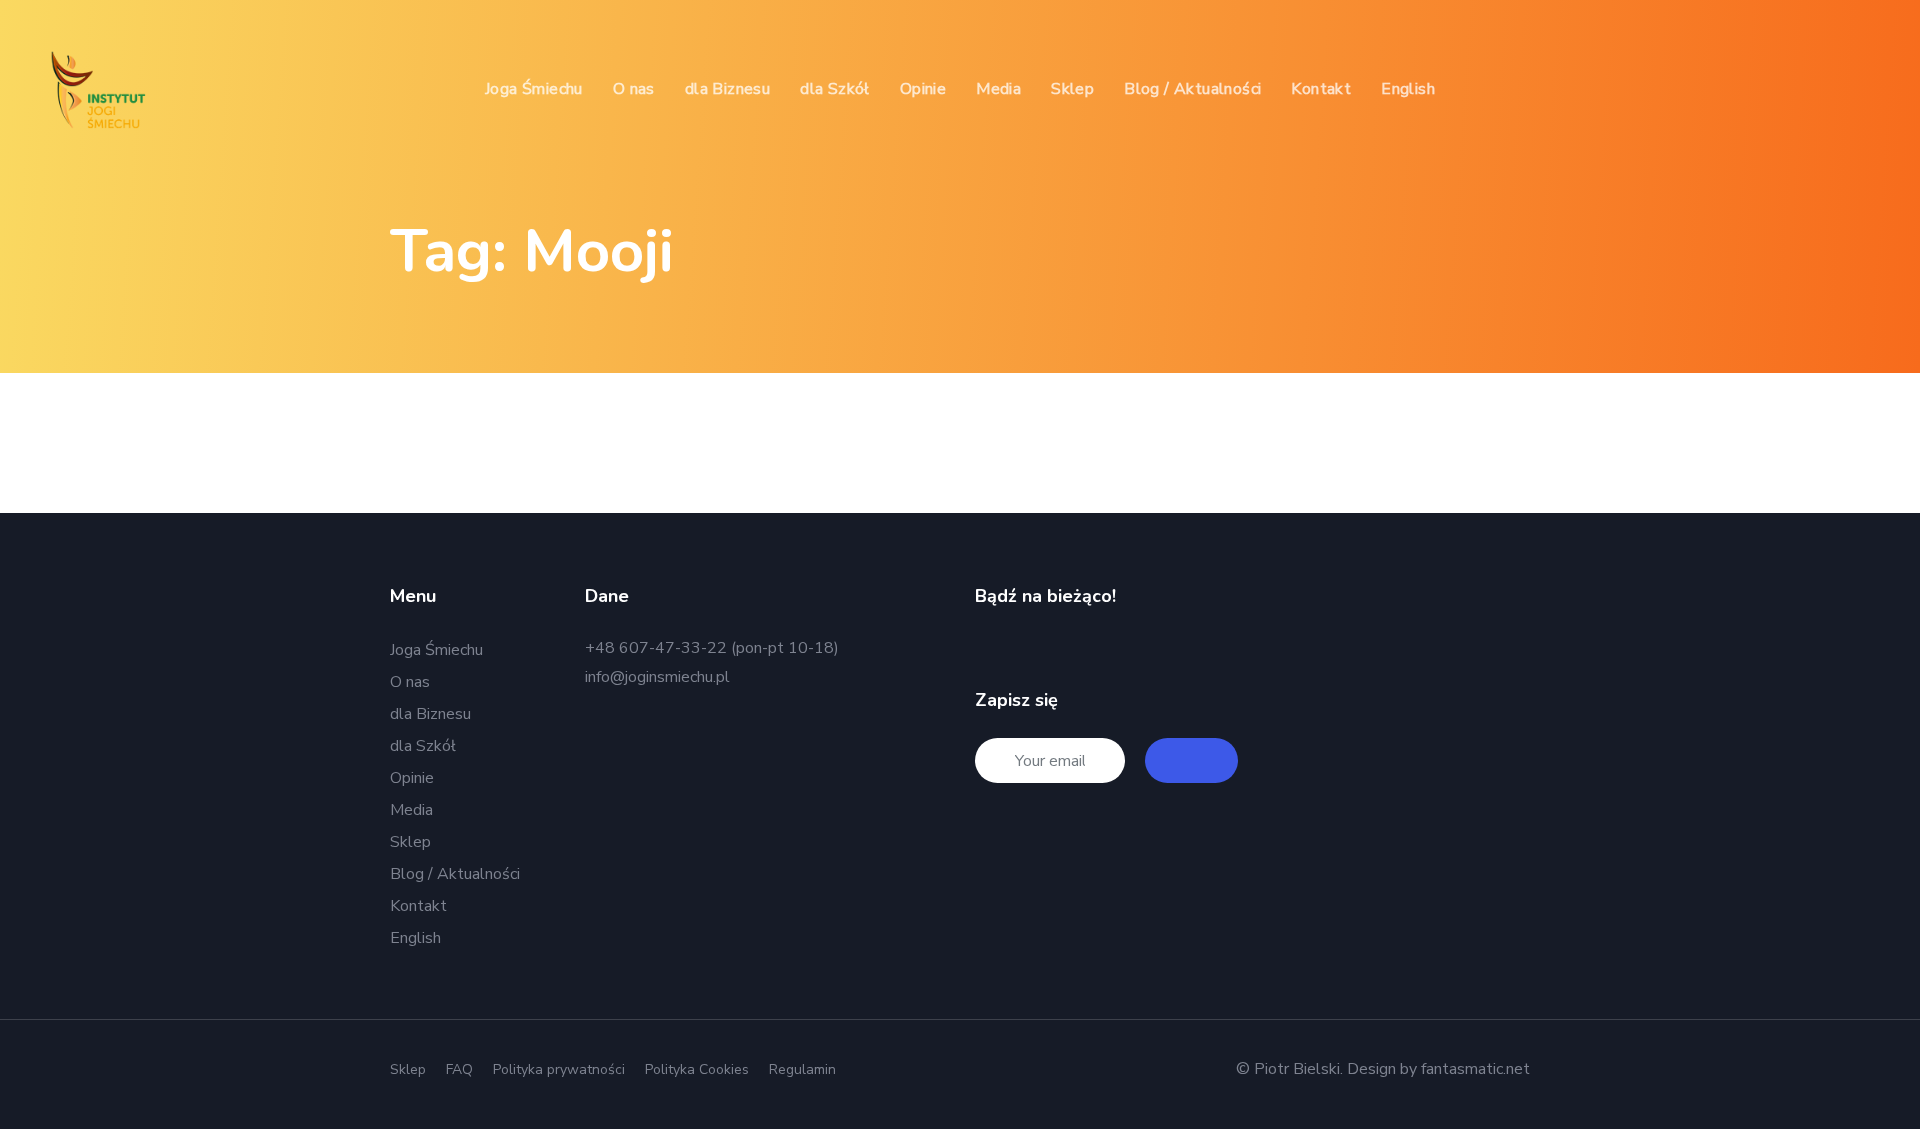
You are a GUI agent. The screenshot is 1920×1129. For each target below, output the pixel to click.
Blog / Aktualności (455, 874)
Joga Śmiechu (436, 650)
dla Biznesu (430, 714)
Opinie (412, 778)
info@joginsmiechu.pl (657, 677)
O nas (410, 682)
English (415, 938)
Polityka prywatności (559, 1069)
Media (411, 810)
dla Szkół (423, 746)
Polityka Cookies (697, 1069)
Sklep (410, 842)
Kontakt (418, 906)
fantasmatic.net (1475, 1069)
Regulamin (802, 1069)
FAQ (459, 1069)
